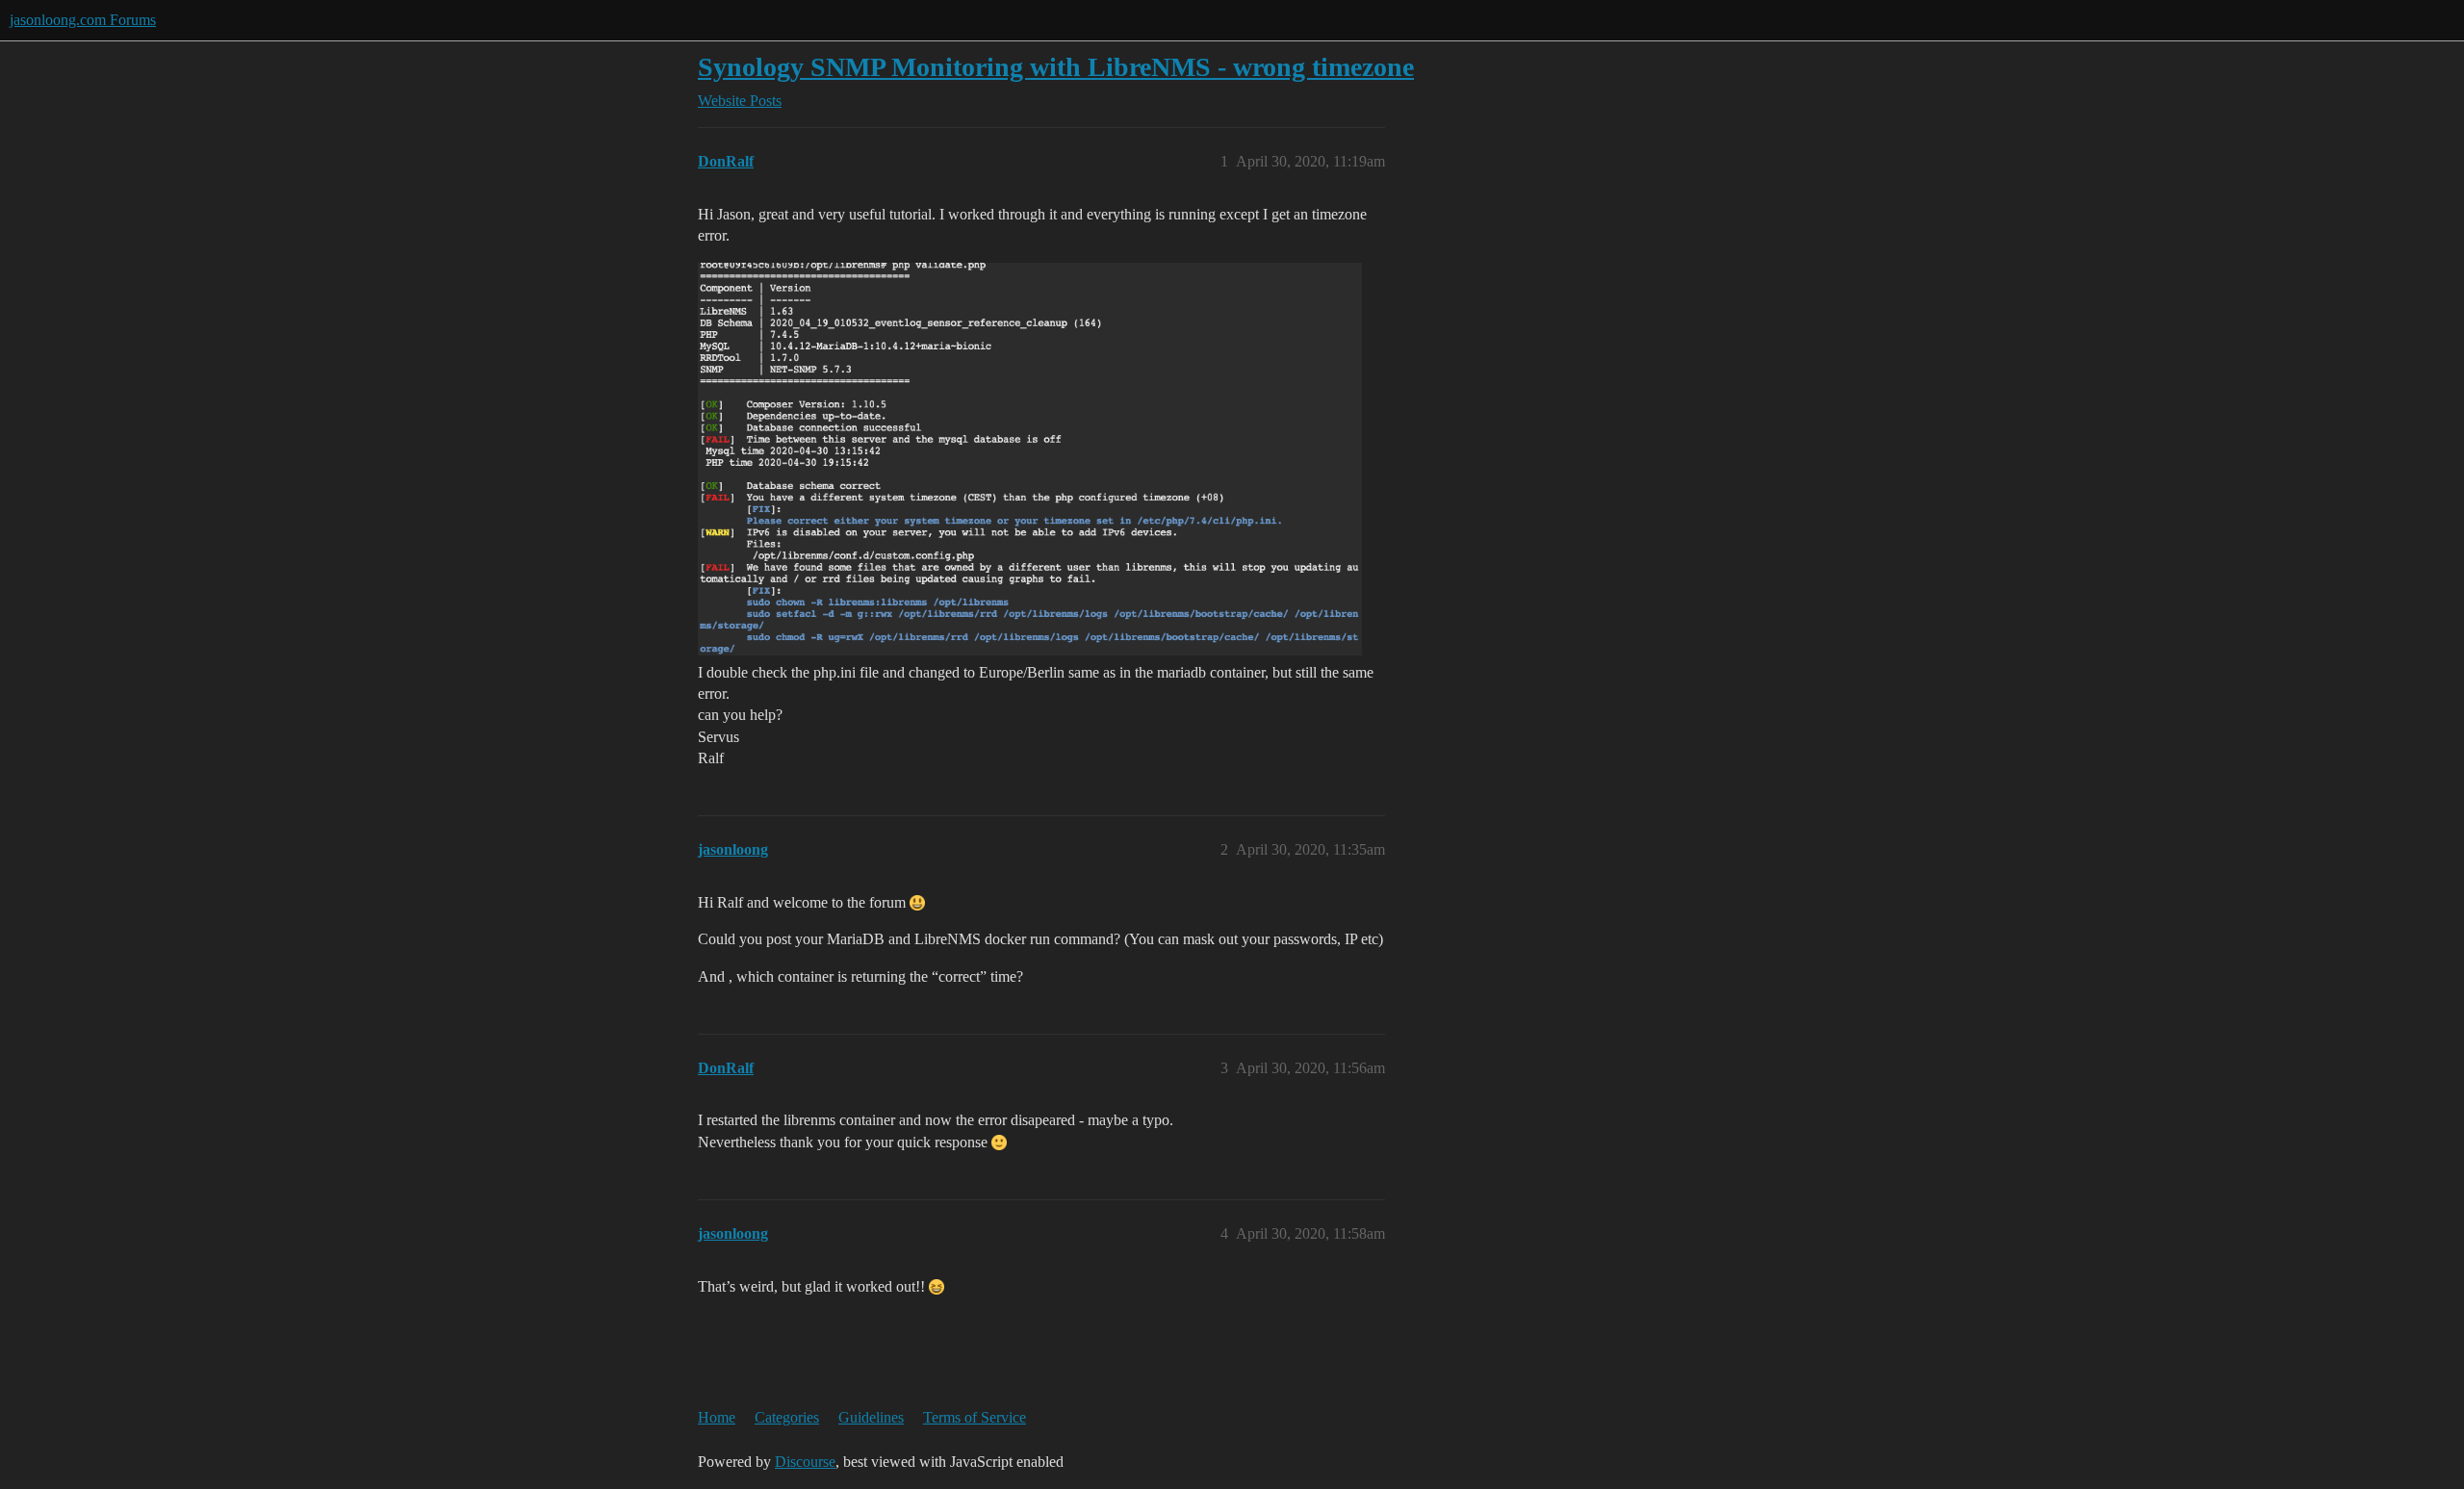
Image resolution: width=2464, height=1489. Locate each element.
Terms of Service (975, 1417)
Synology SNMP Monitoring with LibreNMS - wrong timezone (1056, 67)
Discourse (805, 1462)
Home (717, 1417)
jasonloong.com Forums (83, 20)
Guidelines (871, 1417)
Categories (787, 1417)
